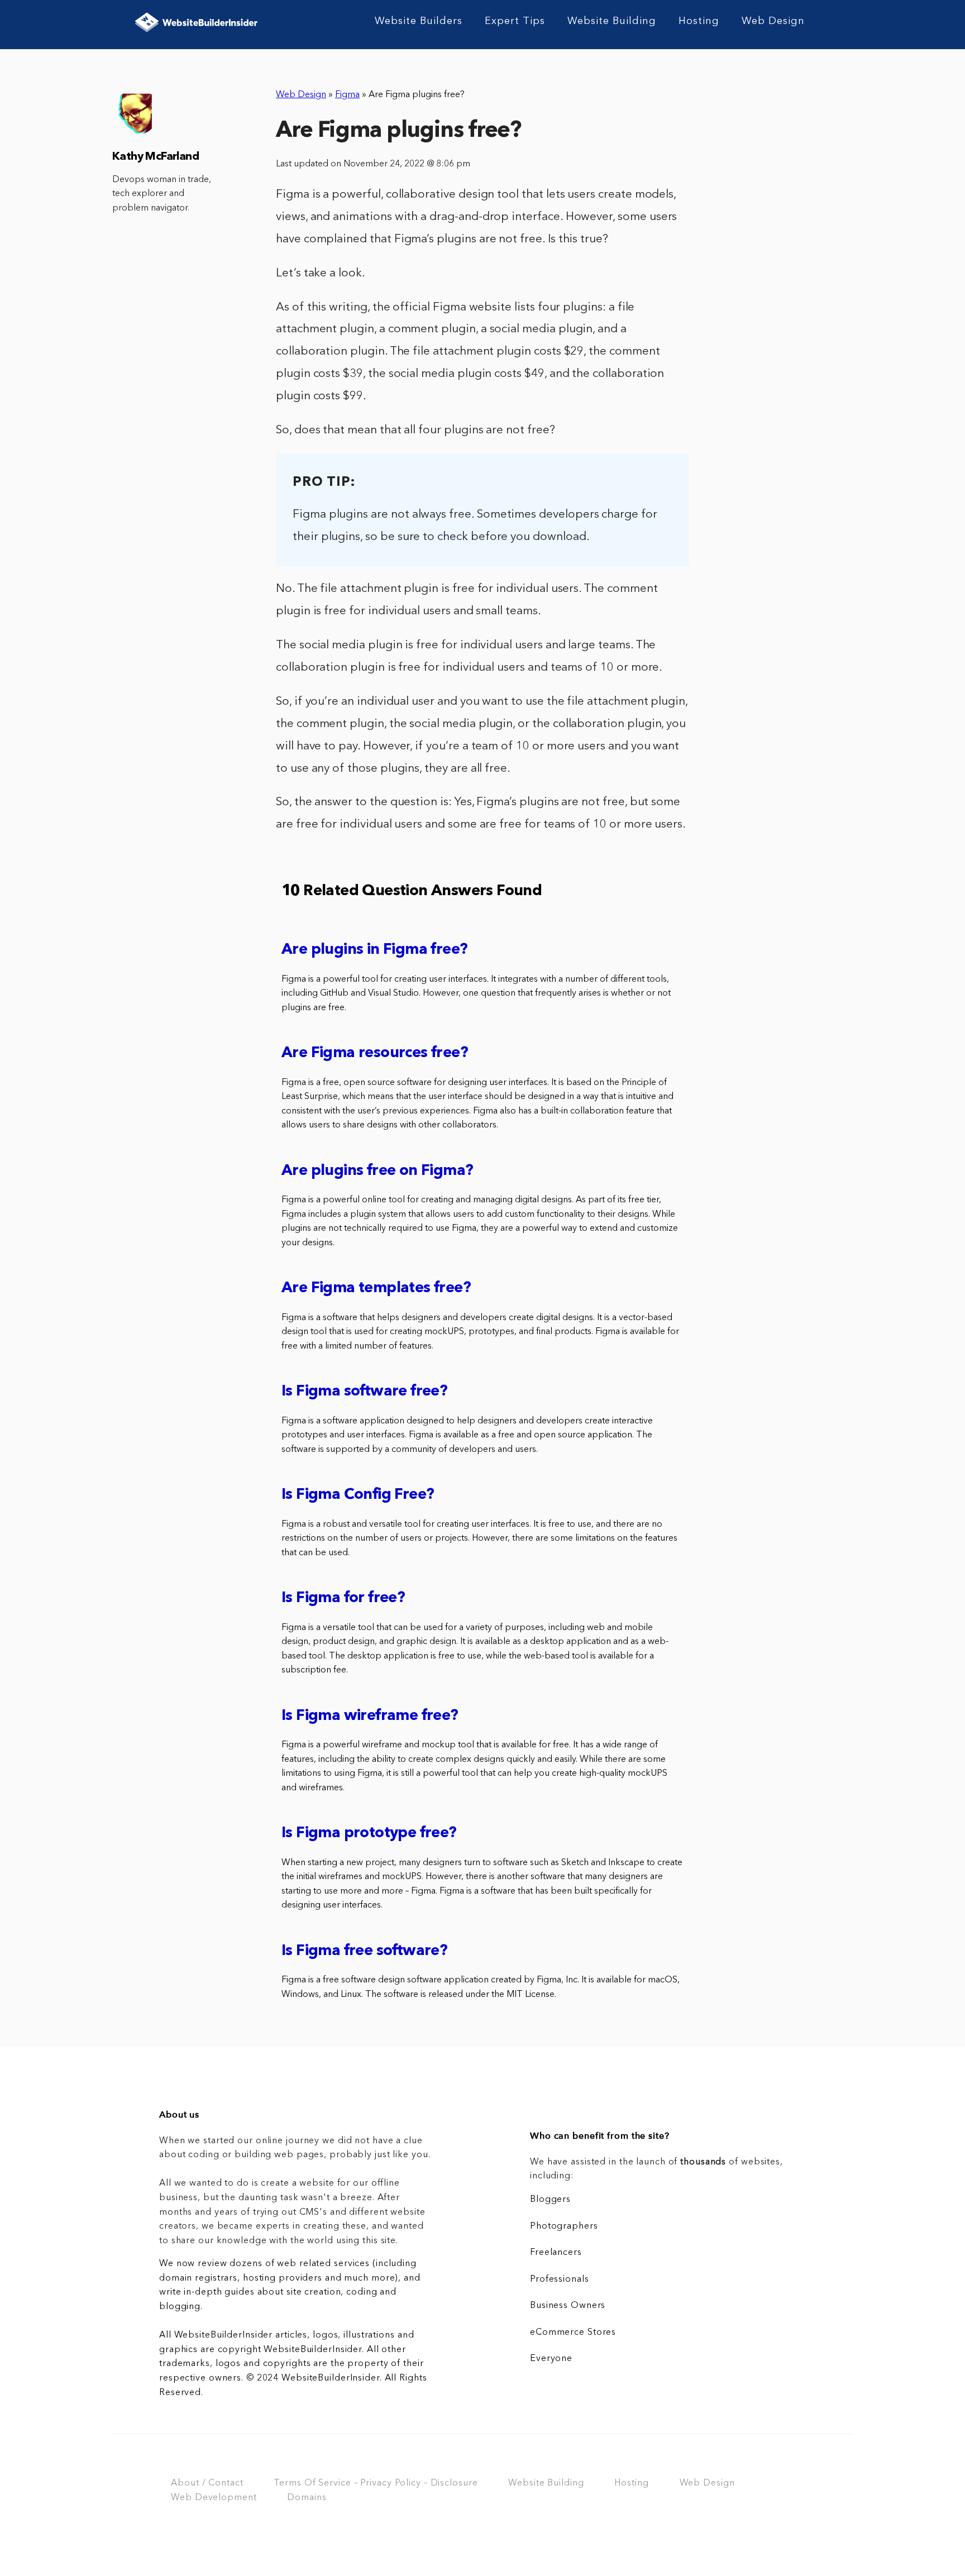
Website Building (612, 21)
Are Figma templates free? (376, 1289)
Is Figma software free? (364, 1392)
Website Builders (419, 21)
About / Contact (207, 2483)
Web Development (214, 2498)
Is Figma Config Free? (358, 1495)
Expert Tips (515, 21)
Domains (307, 2498)
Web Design (773, 21)
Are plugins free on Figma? (377, 1171)
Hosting (699, 21)
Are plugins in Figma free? (374, 950)
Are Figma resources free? (375, 1053)
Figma (347, 95)
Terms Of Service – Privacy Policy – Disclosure (376, 2483)
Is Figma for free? (343, 1598)
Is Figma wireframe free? (370, 1716)
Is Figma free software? (364, 1951)
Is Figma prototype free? (369, 1834)
